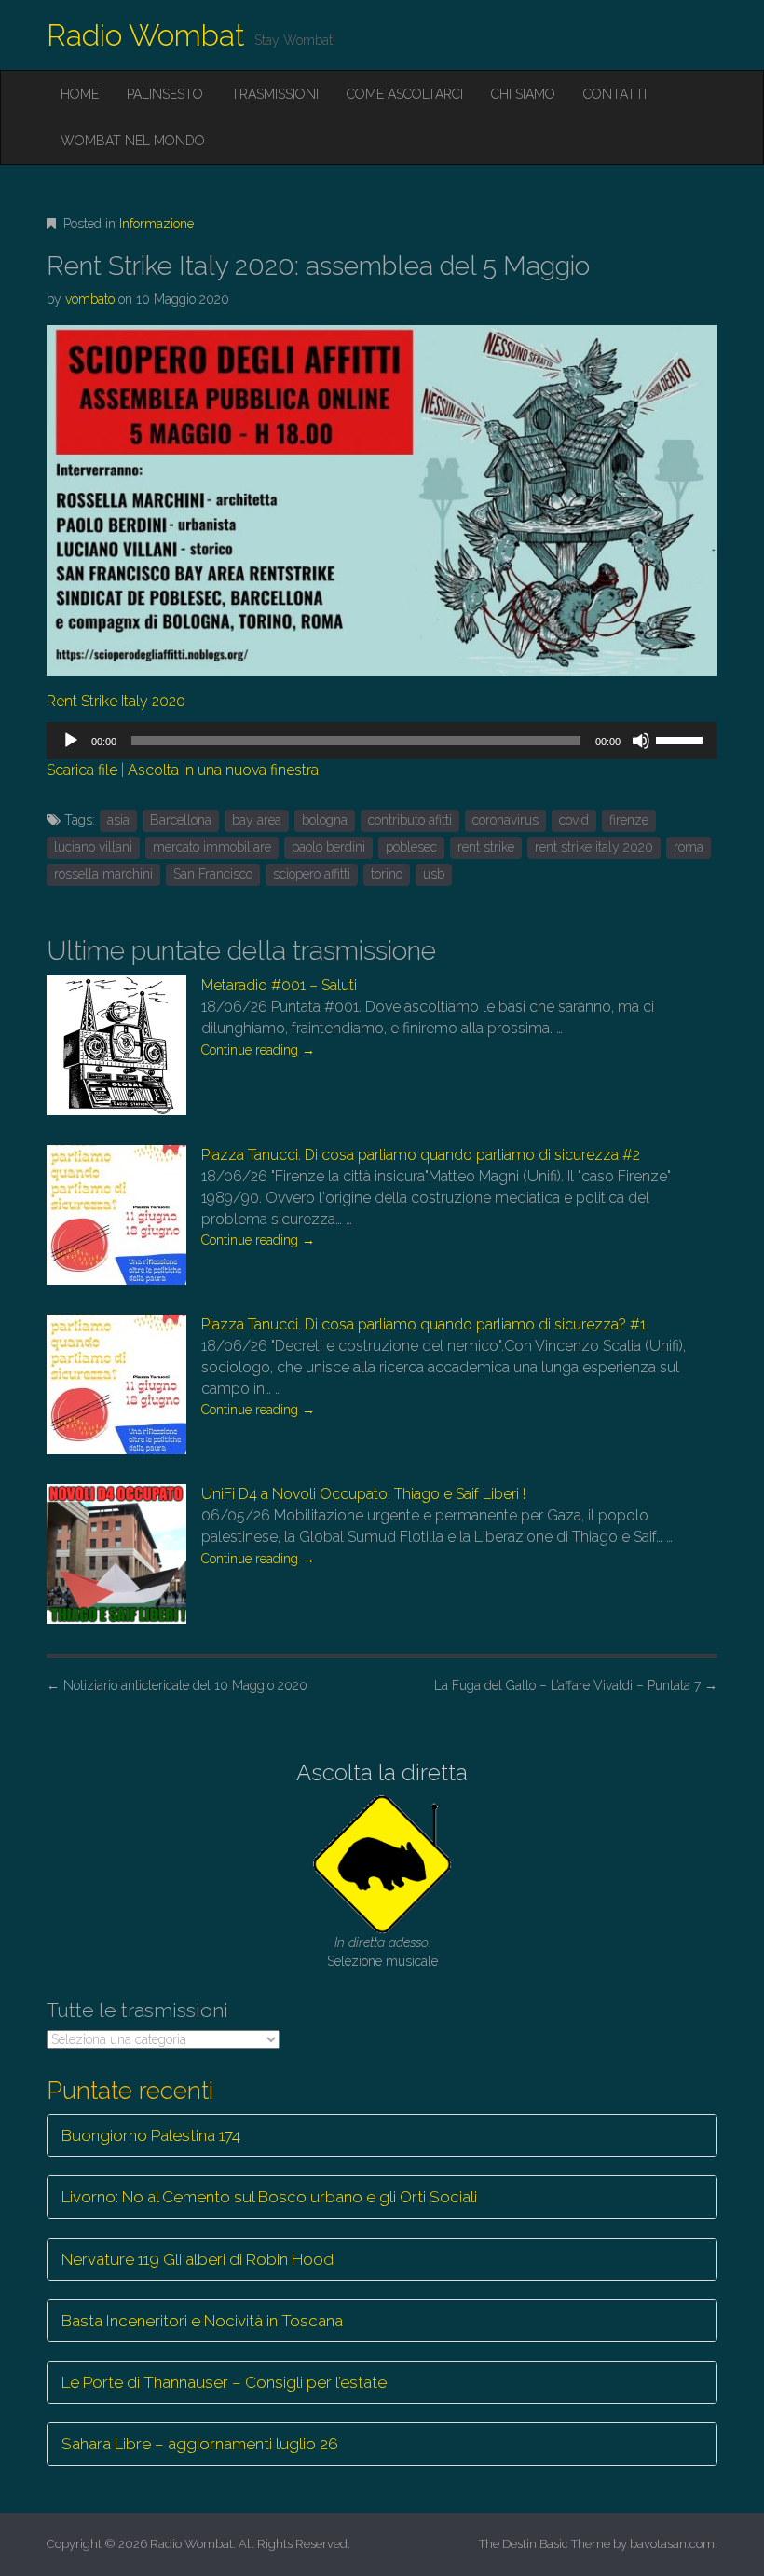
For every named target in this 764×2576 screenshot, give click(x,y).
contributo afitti (410, 820)
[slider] (682, 739)
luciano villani (93, 847)
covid (574, 820)
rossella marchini (103, 874)
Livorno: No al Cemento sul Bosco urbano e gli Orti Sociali (269, 2197)
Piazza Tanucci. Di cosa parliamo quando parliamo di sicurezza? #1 (423, 1324)
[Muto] (641, 741)
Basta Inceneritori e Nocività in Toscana (202, 2321)
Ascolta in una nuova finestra (223, 770)
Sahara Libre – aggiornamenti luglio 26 (200, 2444)
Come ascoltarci (405, 94)
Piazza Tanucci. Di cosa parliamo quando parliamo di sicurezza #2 (421, 1155)
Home (80, 94)
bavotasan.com (672, 2544)
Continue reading (258, 1050)
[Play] (71, 741)
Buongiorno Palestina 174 (151, 2135)
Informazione (157, 224)
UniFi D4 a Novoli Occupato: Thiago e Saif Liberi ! (363, 1494)
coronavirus (505, 820)
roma (689, 847)
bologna (325, 820)
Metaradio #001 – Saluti (279, 985)
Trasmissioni (275, 94)
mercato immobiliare (212, 847)
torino (387, 874)
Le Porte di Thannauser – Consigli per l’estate (224, 2382)
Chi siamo (523, 94)
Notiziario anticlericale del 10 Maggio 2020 (177, 1685)
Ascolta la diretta (382, 1772)
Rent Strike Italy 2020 (116, 701)
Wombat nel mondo (133, 141)
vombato (90, 299)
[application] (382, 741)
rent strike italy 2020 (594, 847)
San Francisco (213, 874)
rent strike (486, 847)
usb (434, 874)
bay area (257, 820)
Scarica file (82, 770)
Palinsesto (165, 94)
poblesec (411, 847)
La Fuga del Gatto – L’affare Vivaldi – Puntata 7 (576, 1685)
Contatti (615, 94)
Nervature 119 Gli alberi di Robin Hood (198, 2259)
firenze (629, 820)
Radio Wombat (146, 35)
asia (118, 820)
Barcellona (181, 820)
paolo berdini (328, 847)
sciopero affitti (312, 874)
